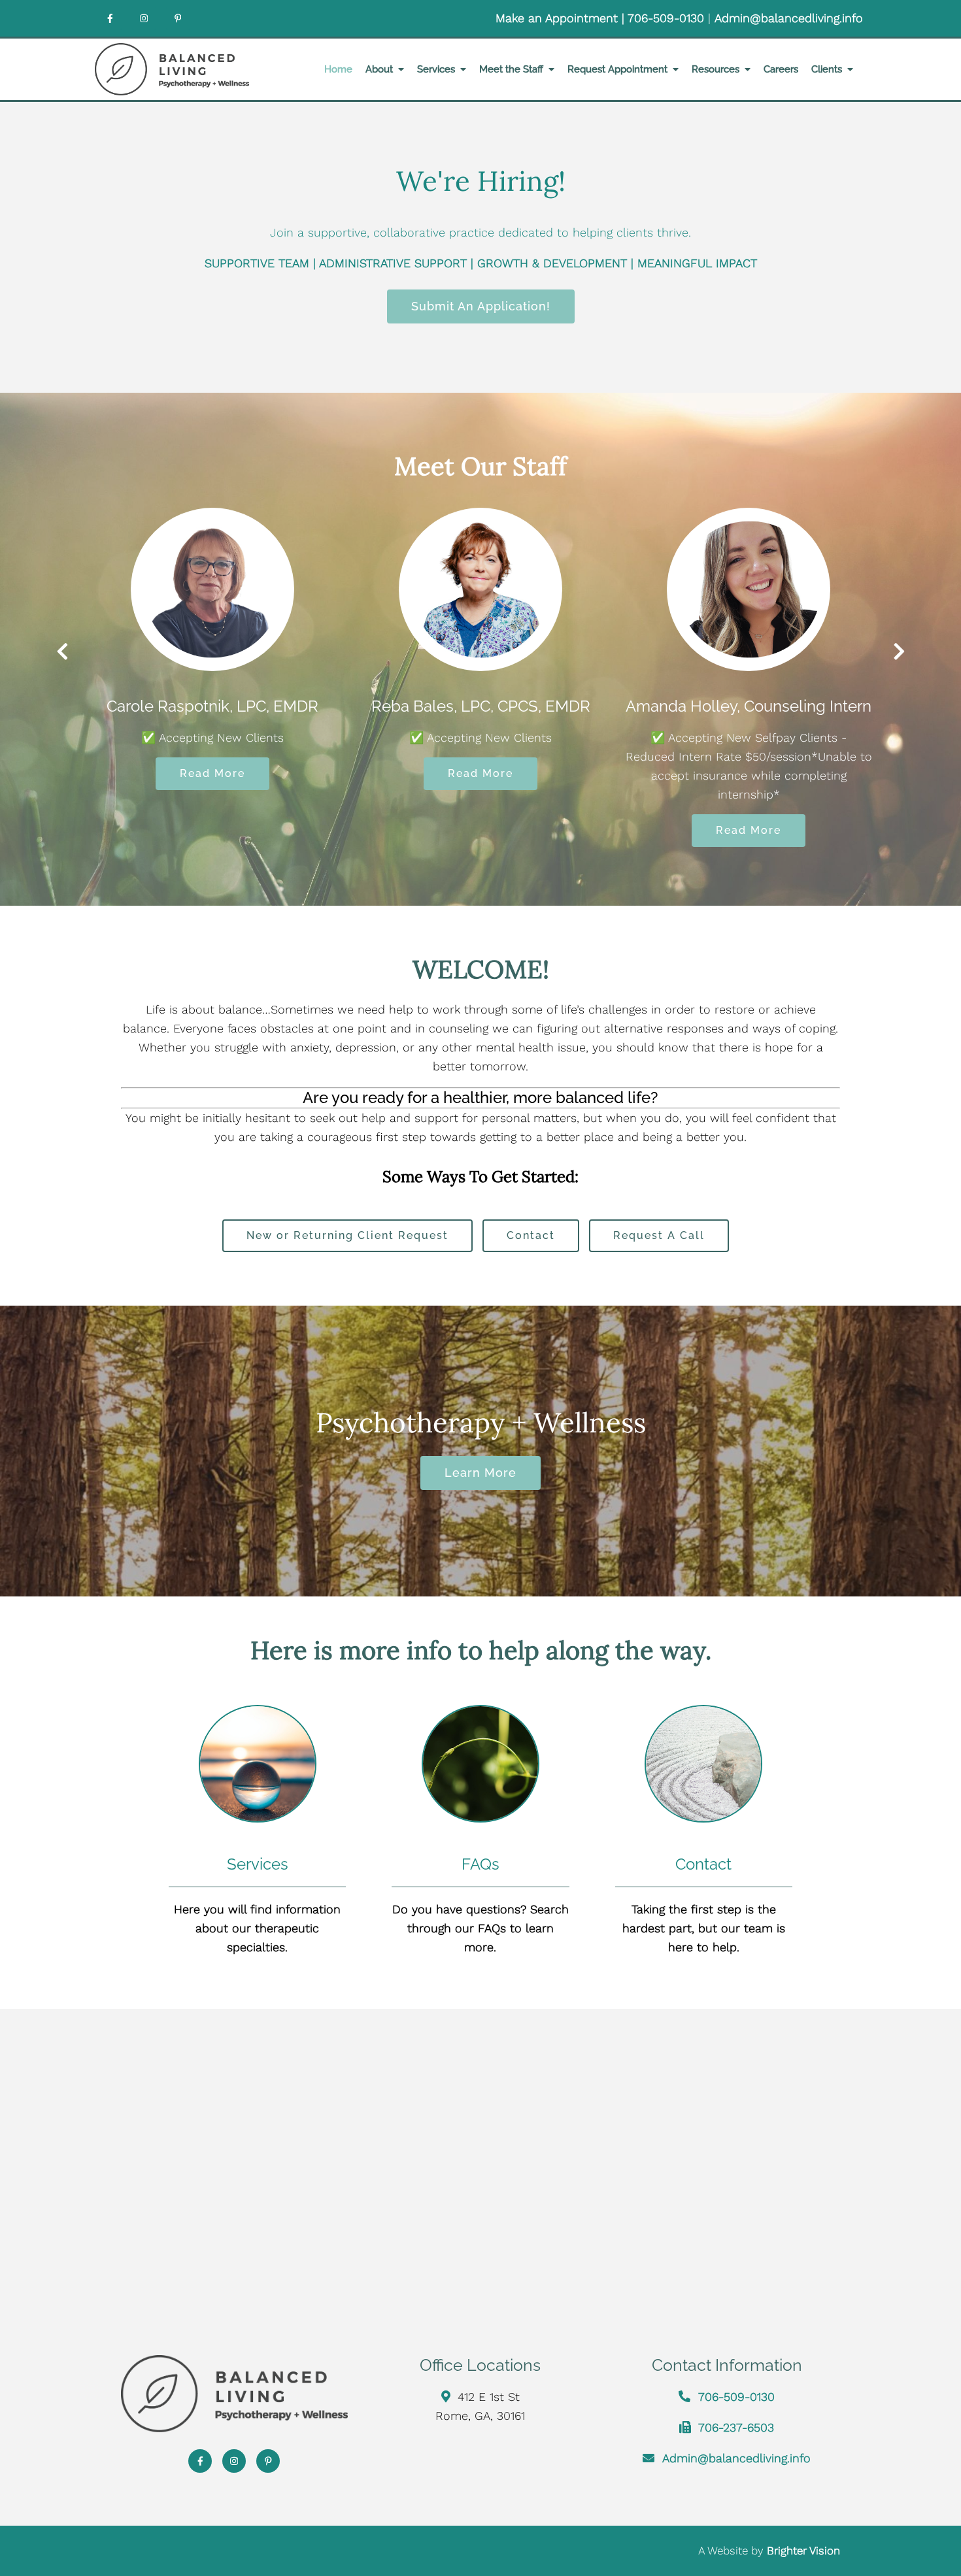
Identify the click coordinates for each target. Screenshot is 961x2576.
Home (338, 69)
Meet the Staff (511, 69)
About (379, 69)
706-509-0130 (668, 18)
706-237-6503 (736, 2427)
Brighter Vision (803, 2551)
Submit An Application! (481, 306)
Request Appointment (617, 69)
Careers (781, 69)
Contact (531, 1235)
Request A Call (659, 1235)
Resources (716, 69)
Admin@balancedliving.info (789, 18)
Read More (307, 773)
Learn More (480, 1473)
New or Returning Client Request (347, 1235)
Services (436, 69)
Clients (827, 69)
